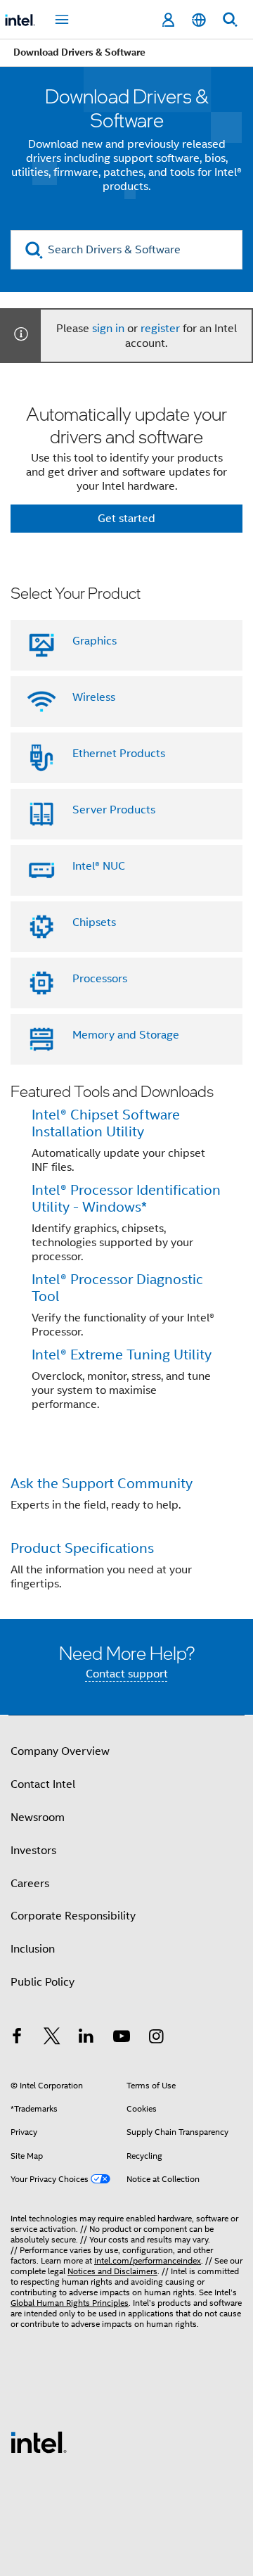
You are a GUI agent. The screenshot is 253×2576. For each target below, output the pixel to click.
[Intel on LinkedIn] (86, 2038)
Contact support (127, 1674)
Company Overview (60, 1751)
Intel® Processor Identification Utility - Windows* (126, 1199)
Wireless (94, 697)
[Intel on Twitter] (52, 2038)
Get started (126, 519)
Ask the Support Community (102, 1484)
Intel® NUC (99, 866)
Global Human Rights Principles (70, 2303)
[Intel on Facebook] (17, 2038)
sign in (108, 329)
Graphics (95, 641)
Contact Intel (43, 1784)
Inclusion (33, 1949)
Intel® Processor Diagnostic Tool (117, 1288)
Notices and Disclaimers (112, 2271)
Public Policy (43, 1982)
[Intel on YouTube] (122, 2038)
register (160, 329)
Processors (100, 979)
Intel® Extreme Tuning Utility (122, 1355)
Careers (30, 1884)
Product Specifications (82, 1548)
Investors (33, 1851)
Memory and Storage (126, 1035)
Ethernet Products (119, 754)
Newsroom (38, 1817)
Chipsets (94, 922)
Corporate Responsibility (73, 1916)
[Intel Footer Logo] (39, 2442)
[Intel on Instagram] (156, 2038)
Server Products (114, 810)
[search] (34, 250)
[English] (199, 20)
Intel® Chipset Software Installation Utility (106, 1123)
